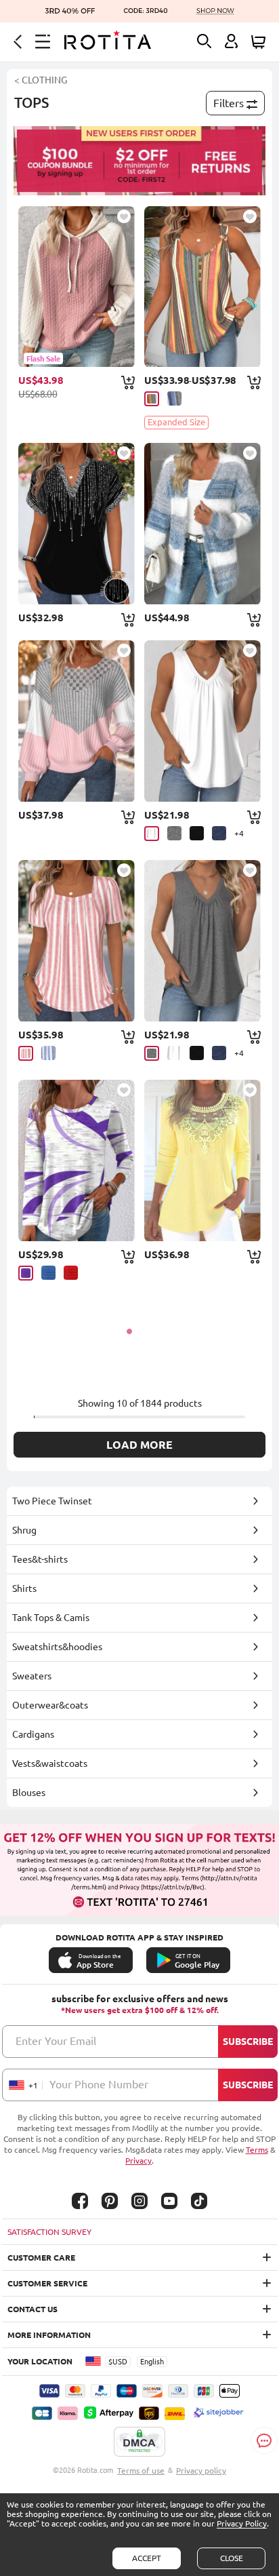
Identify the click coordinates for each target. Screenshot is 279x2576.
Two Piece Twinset (52, 1501)
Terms (257, 2150)
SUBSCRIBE (248, 2042)
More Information (49, 2335)
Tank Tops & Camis (51, 1618)
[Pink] (26, 1053)
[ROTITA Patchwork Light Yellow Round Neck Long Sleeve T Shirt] (202, 1160)
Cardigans (33, 1734)
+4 (239, 833)
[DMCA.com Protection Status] (139, 2442)
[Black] (197, 833)
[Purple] (26, 1273)
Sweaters (32, 1676)
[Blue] (48, 1053)
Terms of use (141, 2471)
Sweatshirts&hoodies (57, 1647)
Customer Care (41, 2258)
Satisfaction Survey (49, 2232)
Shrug (24, 1530)
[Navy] (219, 833)
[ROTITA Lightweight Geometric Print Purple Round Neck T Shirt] (76, 1160)
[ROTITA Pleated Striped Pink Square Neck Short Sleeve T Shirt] (76, 941)
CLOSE (232, 2558)
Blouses (29, 1793)
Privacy (138, 2161)
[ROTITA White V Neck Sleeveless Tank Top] (202, 721)
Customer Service (47, 2283)
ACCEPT (147, 2558)
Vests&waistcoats (50, 1763)
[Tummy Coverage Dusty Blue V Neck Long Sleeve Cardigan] (202, 524)
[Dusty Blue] (174, 398)
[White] (152, 834)
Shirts (24, 1588)
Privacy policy (201, 2471)
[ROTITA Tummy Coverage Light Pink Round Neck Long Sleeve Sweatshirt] (76, 721)
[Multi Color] (152, 399)
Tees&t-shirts (40, 1559)
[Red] (71, 1273)
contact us (33, 2309)
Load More (139, 1445)
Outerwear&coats (50, 1705)
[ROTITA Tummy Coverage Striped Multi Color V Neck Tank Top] (202, 287)
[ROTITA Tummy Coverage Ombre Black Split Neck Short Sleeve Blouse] (76, 524)
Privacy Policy (242, 2523)
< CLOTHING (41, 80)
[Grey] (174, 833)
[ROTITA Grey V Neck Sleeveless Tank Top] (202, 941)
